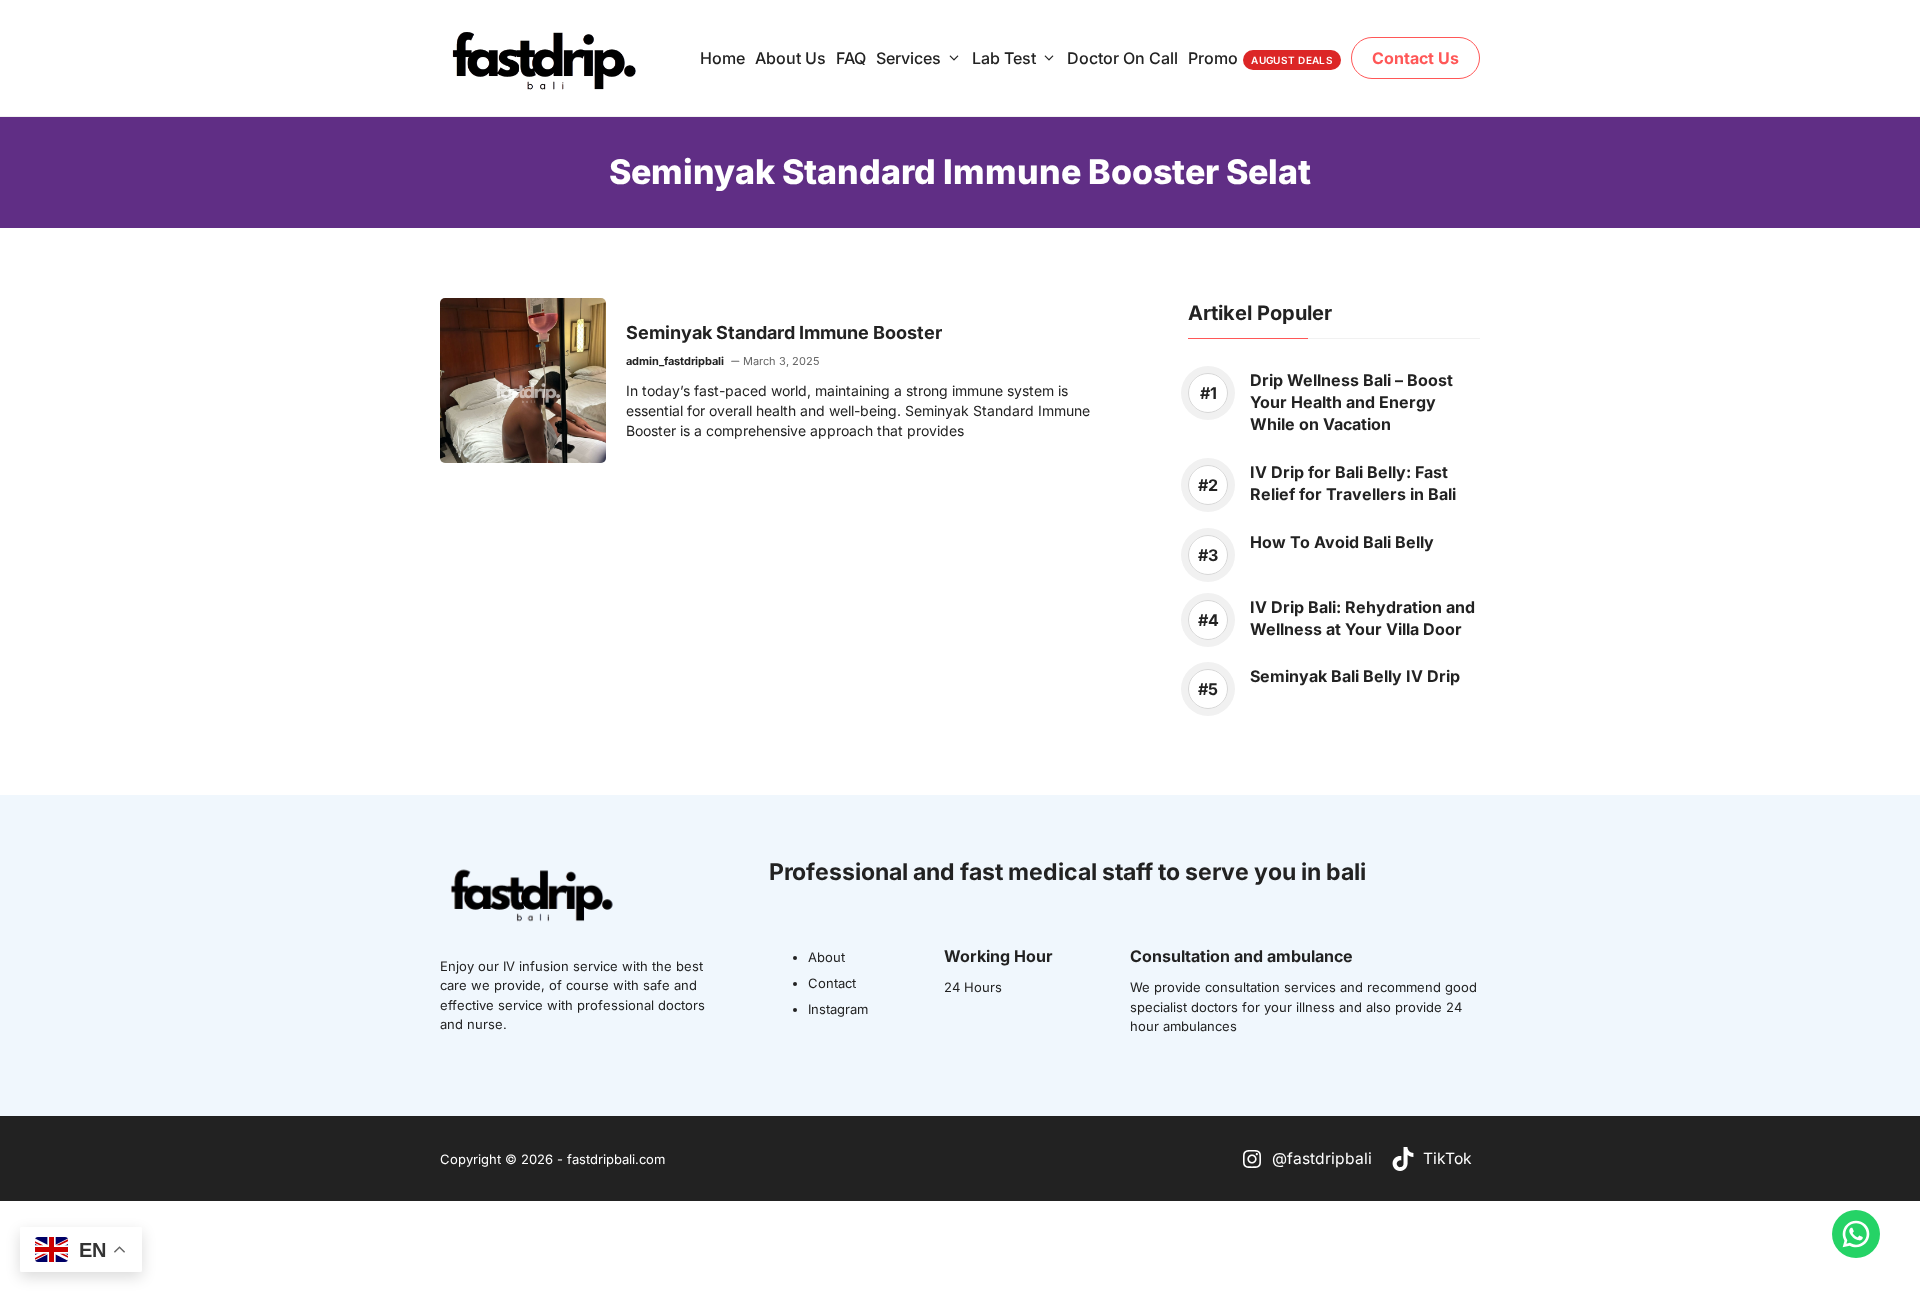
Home (722, 58)
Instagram (838, 1009)
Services (908, 58)
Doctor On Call (1122, 58)
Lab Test (1004, 58)
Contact (832, 983)
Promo (1260, 58)
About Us (790, 58)
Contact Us (1415, 58)
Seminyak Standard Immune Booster (784, 332)
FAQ (851, 58)
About (826, 957)
